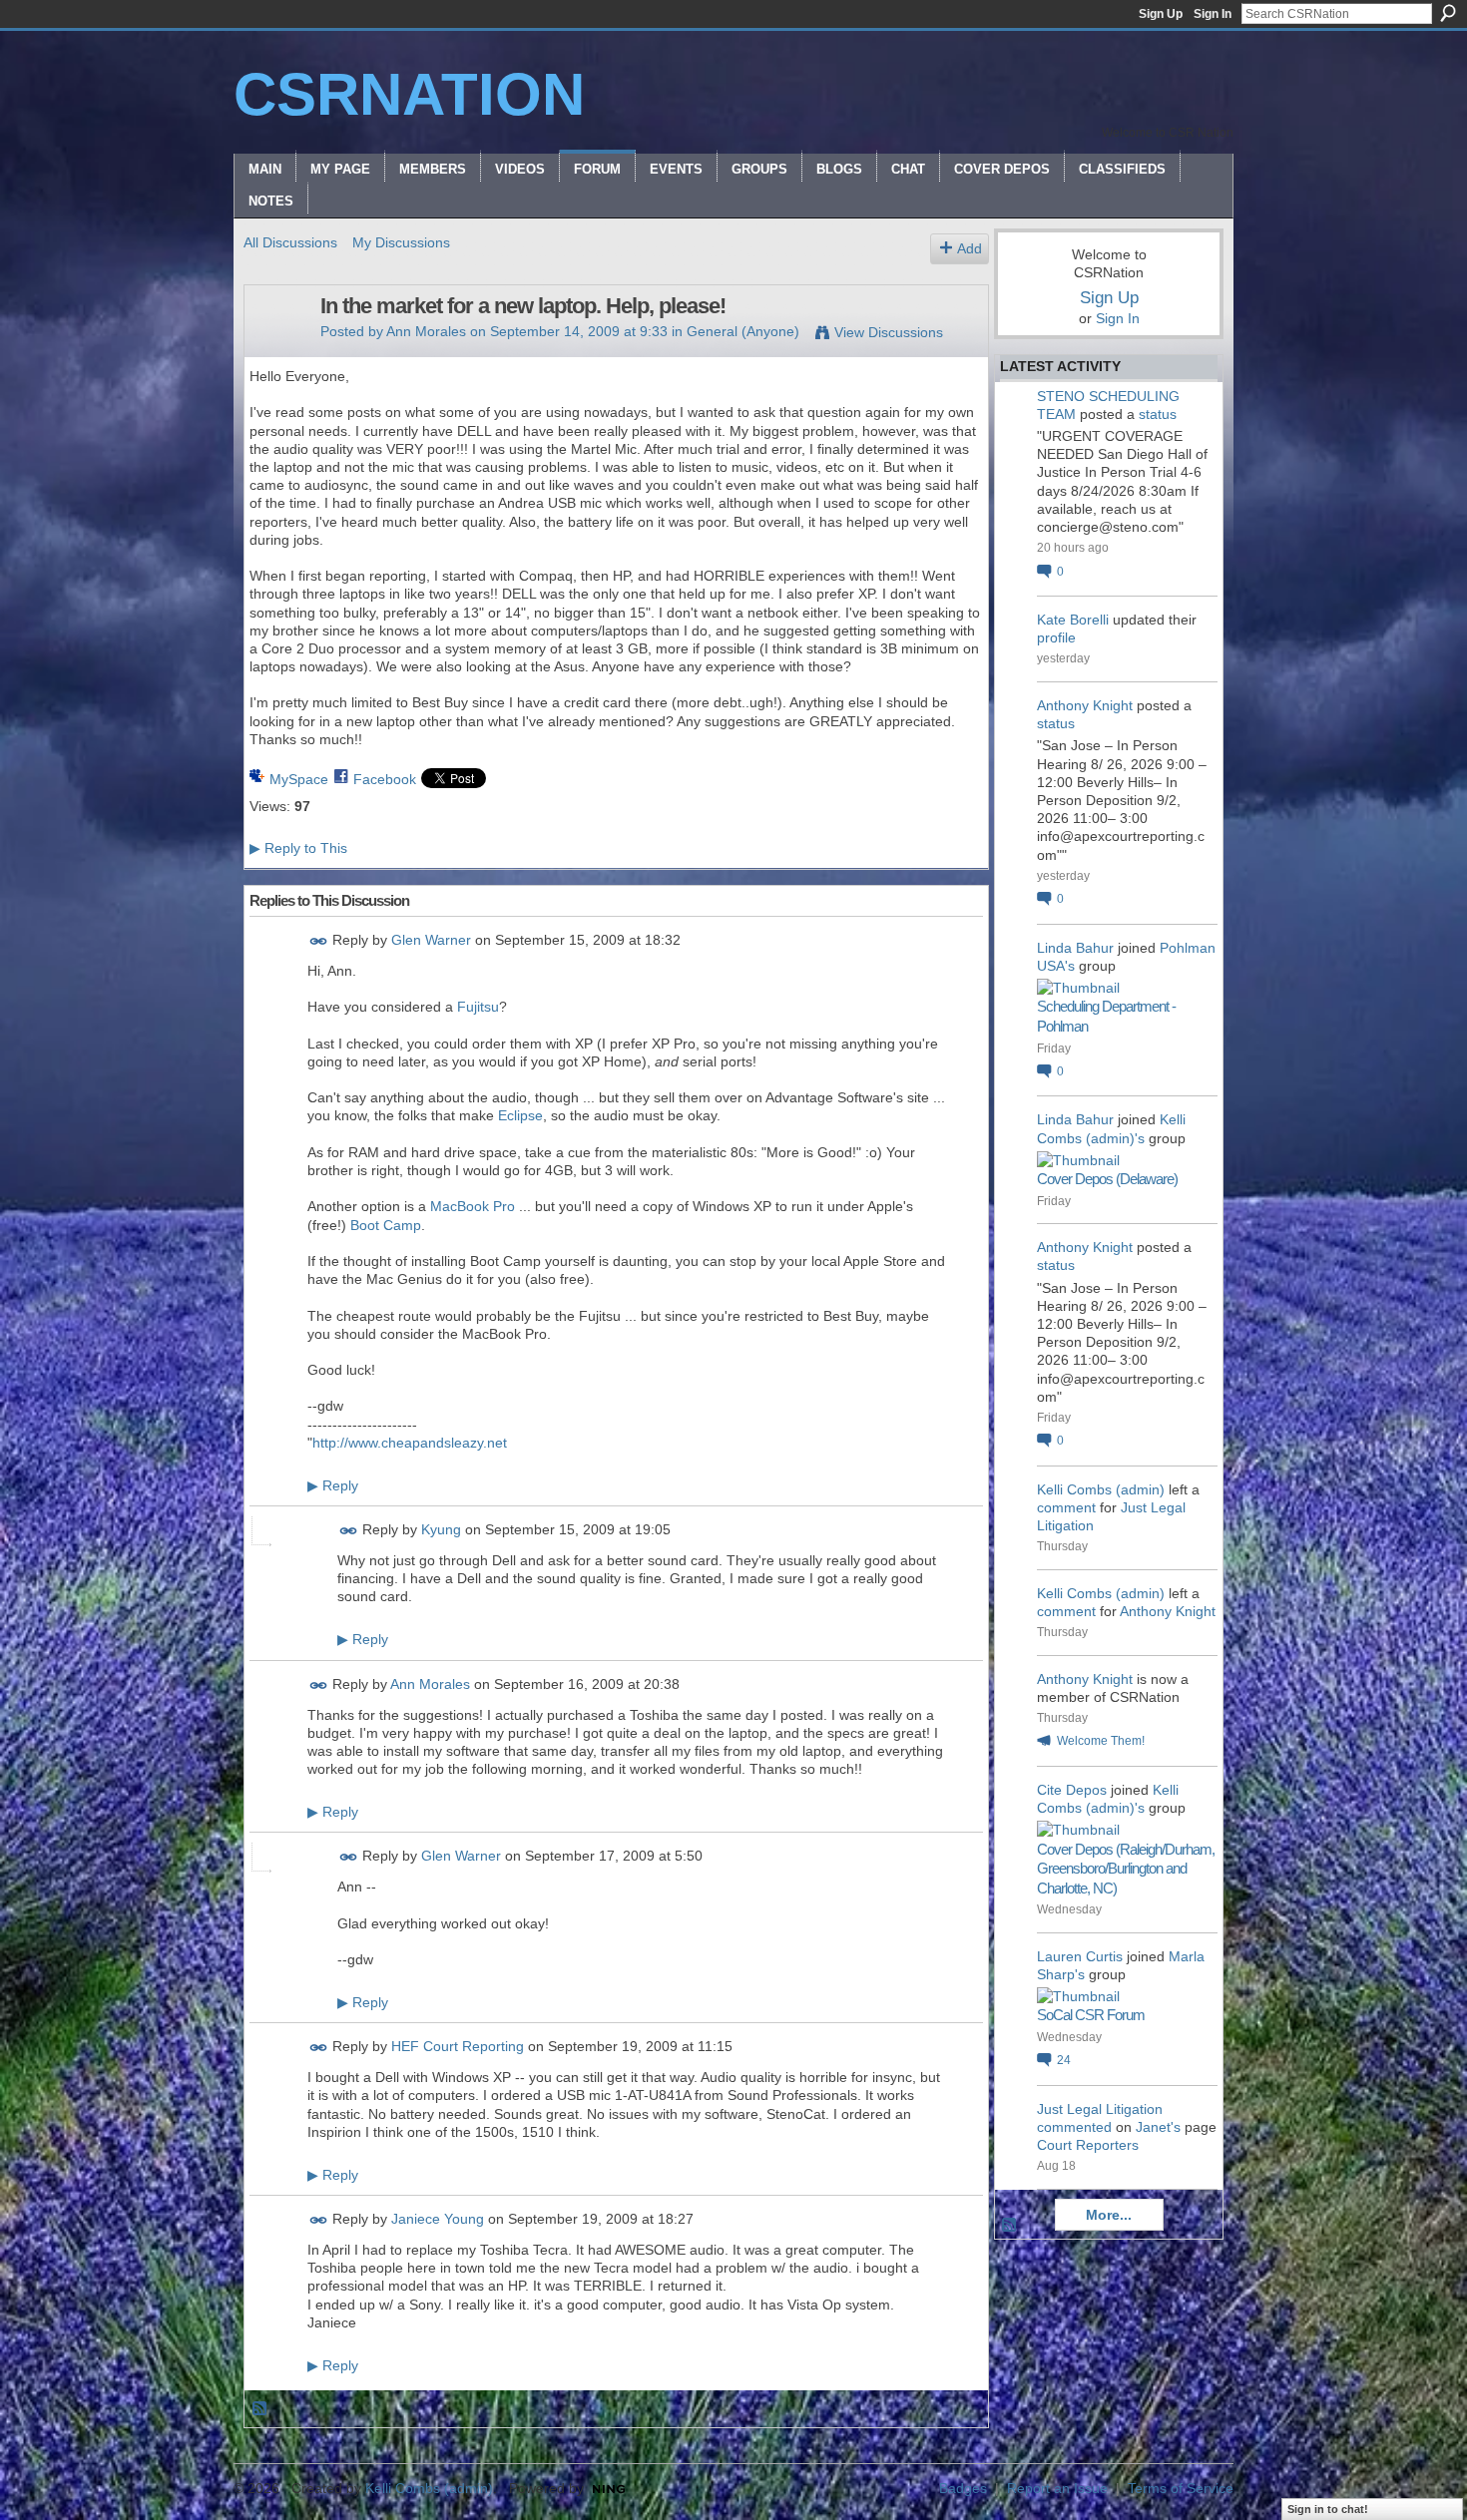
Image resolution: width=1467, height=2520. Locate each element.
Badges (963, 2488)
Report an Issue (1057, 2488)
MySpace (299, 779)
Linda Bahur (1075, 948)
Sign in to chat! (1328, 2509)
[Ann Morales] (276, 348)
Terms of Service (1181, 2488)
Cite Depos (1072, 1790)
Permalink (319, 941)
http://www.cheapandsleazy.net (410, 1443)
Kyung (441, 1529)
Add (970, 248)
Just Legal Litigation (1100, 2109)
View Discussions (889, 332)
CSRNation (409, 94)
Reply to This (298, 848)
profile (1056, 637)
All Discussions (290, 242)
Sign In (1213, 14)
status (1158, 414)
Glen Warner (431, 940)
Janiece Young (438, 2219)
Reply (333, 1485)
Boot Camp (386, 1225)
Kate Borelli (1073, 620)
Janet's (1158, 2127)
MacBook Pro (473, 1206)
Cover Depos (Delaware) (1107, 1179)
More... (1109, 2215)
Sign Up (1161, 14)
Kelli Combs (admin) (1101, 1489)
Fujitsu (478, 1007)
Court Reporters (1088, 2145)
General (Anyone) (743, 331)
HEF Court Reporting (458, 2046)
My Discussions (401, 242)
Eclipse (520, 1115)
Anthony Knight (1085, 705)
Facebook (385, 779)
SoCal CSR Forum (1091, 2015)
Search (1448, 13)
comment (1066, 1507)
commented (1074, 2127)
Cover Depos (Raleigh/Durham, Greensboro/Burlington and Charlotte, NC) (1126, 1869)
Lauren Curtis (1080, 1956)
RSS (260, 2409)
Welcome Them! (1101, 1741)
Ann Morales (426, 331)
